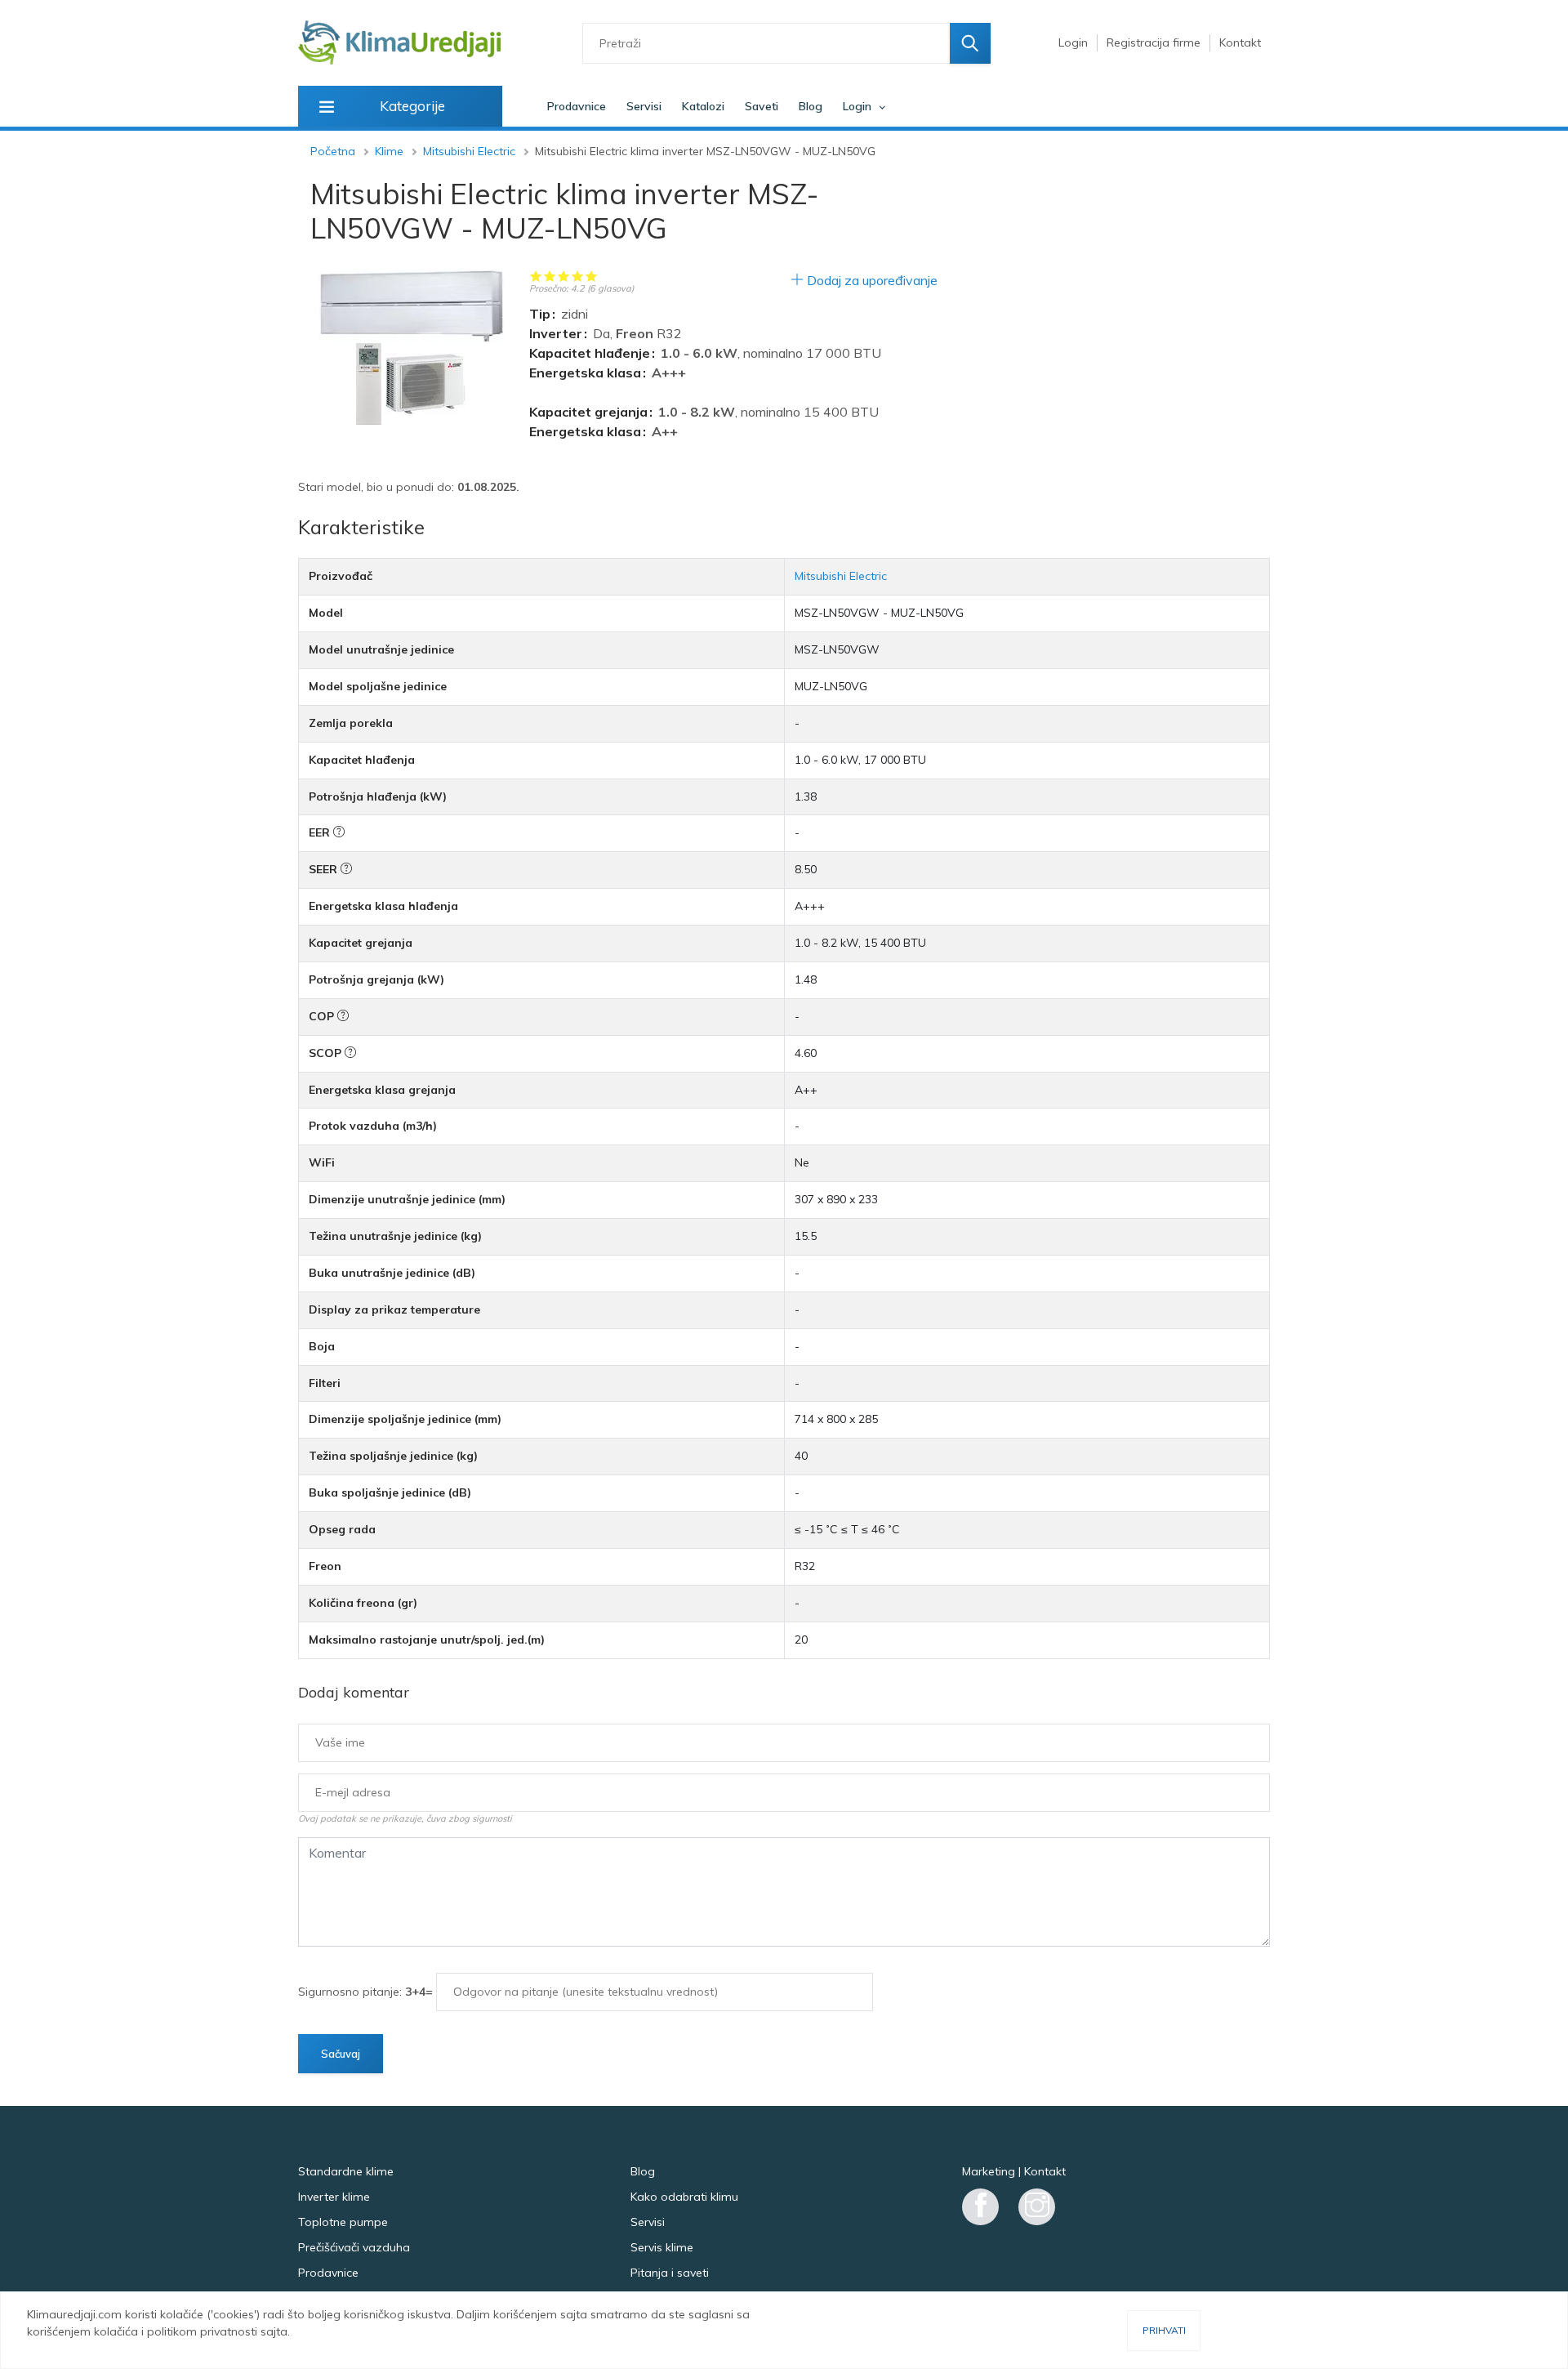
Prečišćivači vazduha (354, 2247)
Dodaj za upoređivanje (872, 280)
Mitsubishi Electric (469, 151)
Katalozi (703, 106)
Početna (333, 151)
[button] (412, 306)
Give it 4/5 (578, 276)
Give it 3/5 (564, 276)
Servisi (644, 106)
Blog (811, 106)
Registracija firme (1154, 42)
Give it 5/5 (592, 276)
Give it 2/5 (550, 276)
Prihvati (1164, 2330)
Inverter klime (334, 2197)
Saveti (762, 106)
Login (1073, 42)
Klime (389, 151)
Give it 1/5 (536, 276)
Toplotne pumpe (343, 2222)
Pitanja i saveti (670, 2273)
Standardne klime (346, 2171)
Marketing (989, 2171)
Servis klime (662, 2247)
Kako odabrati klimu (684, 2197)
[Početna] (400, 43)
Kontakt (1240, 42)
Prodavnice (577, 106)
